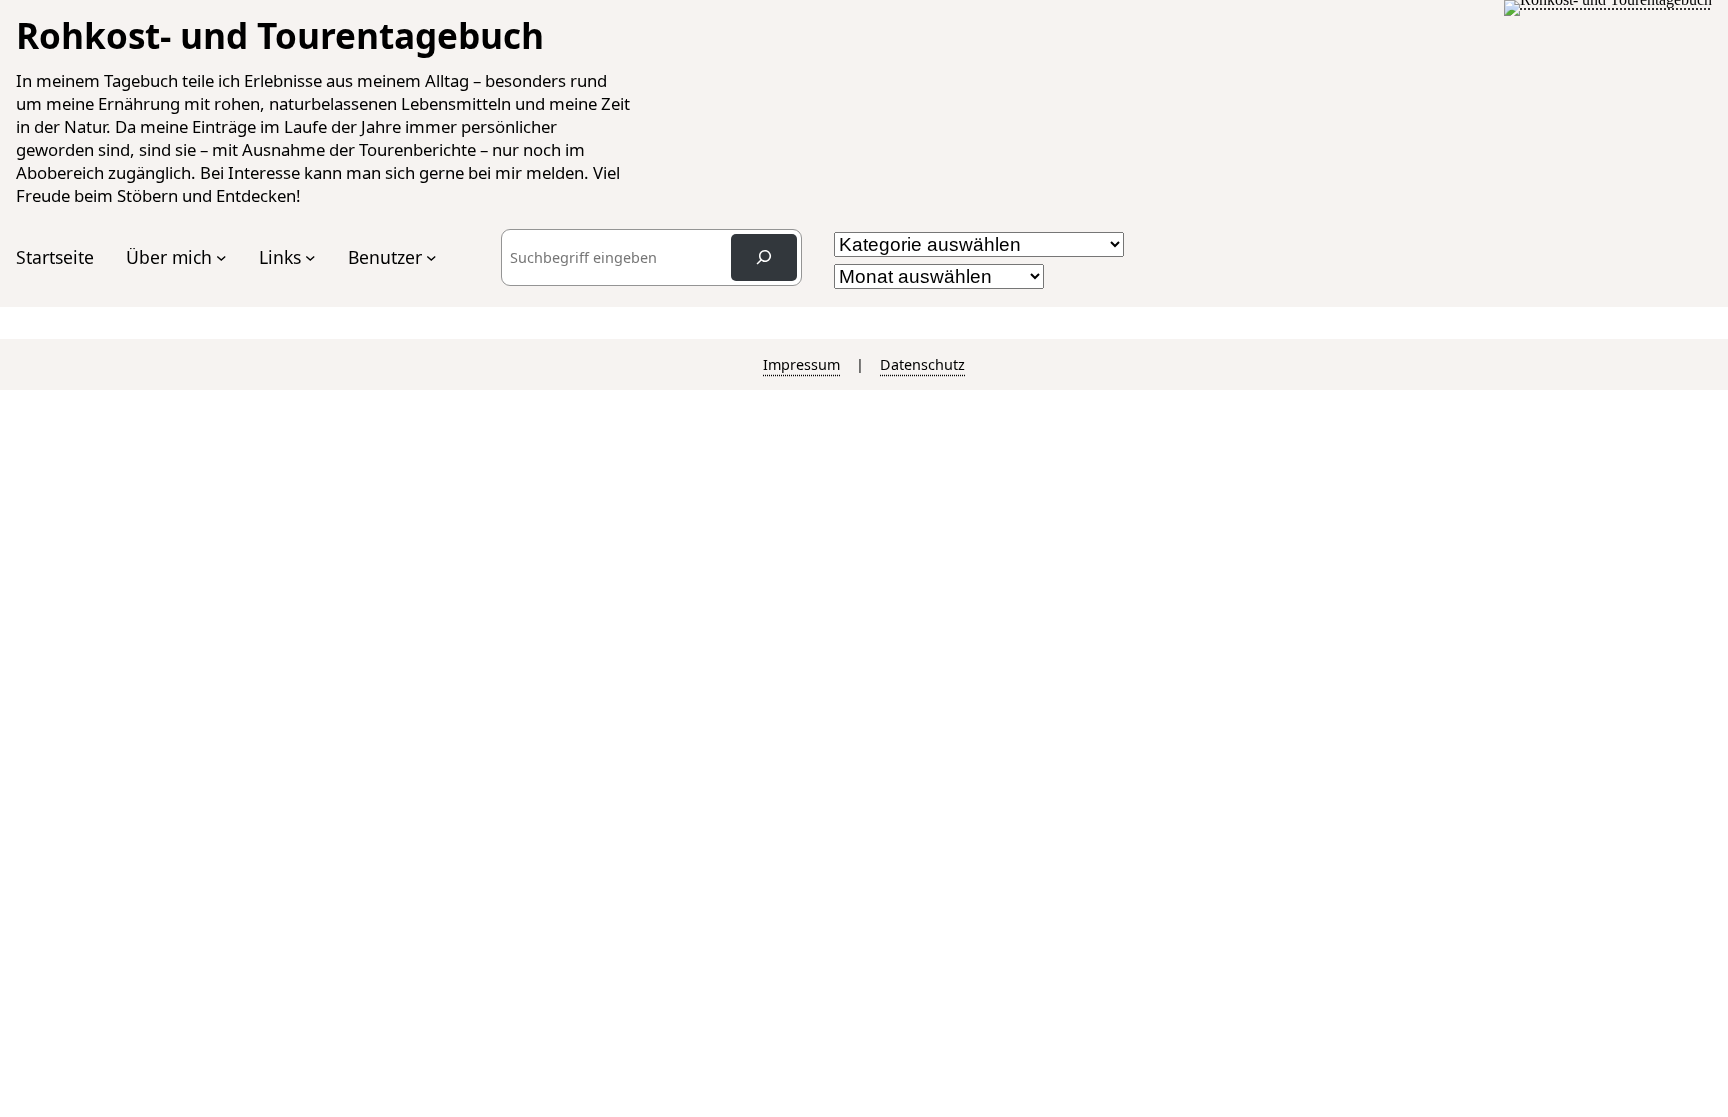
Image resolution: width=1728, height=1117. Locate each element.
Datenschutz (922, 364)
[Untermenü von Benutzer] (431, 257)
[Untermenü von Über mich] (221, 257)
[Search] (764, 257)
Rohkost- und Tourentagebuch (280, 35)
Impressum (801, 364)
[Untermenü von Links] (310, 257)
